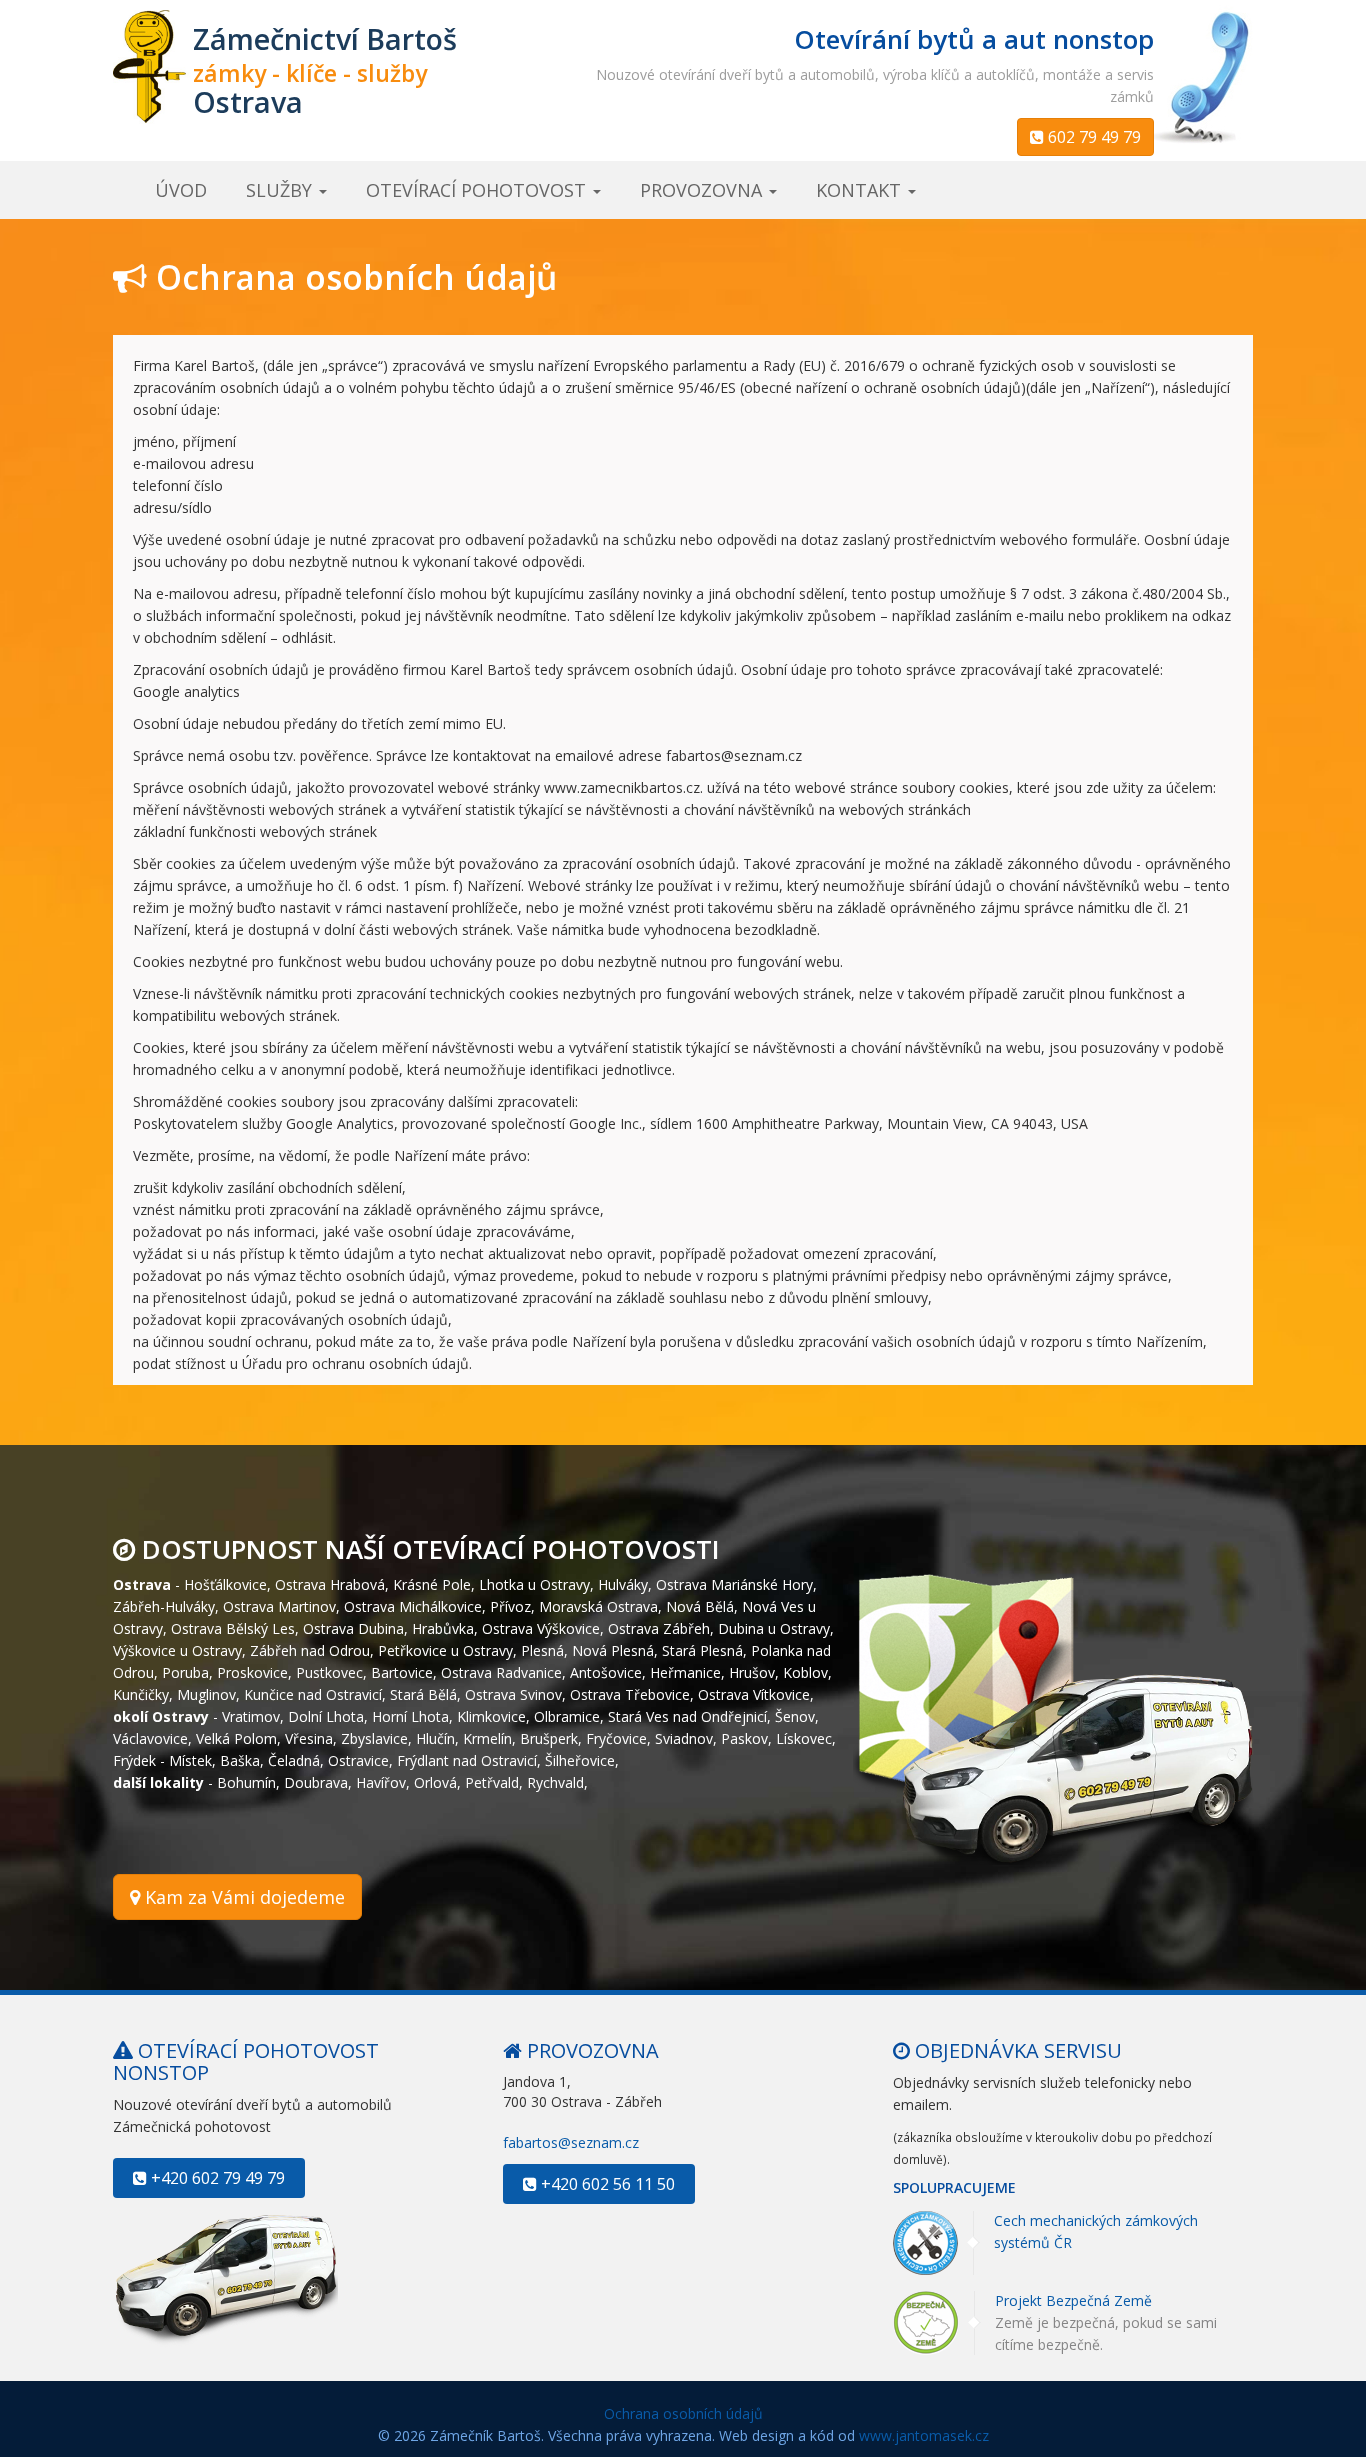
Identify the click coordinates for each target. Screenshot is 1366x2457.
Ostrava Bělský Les (233, 1627)
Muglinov (206, 1693)
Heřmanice (685, 1671)
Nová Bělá (700, 1605)
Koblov (805, 1671)
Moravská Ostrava (598, 1605)
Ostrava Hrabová (330, 1583)
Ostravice (358, 1759)
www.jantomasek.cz (924, 2435)
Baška (240, 1759)
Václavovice (150, 1737)
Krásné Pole (432, 1583)
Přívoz (510, 1605)
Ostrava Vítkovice (754, 1693)
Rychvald (555, 1781)
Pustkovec (329, 1671)
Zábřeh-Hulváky (164, 1605)
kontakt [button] (861, 190)
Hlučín (435, 1737)
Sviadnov (684, 1737)
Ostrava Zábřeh (659, 1627)
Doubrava (316, 1781)
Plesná (542, 1649)
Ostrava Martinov (279, 1605)
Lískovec (804, 1737)
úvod (181, 190)
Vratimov (251, 1715)
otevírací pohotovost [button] (478, 190)
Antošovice (606, 1671)
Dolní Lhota (326, 1715)
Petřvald (492, 1781)
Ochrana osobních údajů (683, 2413)
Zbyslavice (374, 1737)
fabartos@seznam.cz (571, 2142)
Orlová (435, 1781)
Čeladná (294, 1759)
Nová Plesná (613, 1649)
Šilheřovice (580, 1759)
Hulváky (623, 1583)
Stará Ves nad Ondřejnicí (687, 1715)
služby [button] (281, 190)
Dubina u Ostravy (774, 1627)
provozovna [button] (703, 190)
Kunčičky (141, 1693)
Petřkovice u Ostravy (445, 1649)
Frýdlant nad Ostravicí (467, 1759)
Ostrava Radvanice (501, 1671)
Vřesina (309, 1737)
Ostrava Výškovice (541, 1627)
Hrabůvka (443, 1627)
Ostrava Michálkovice (413, 1605)
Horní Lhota (410, 1715)
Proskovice (252, 1671)
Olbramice (567, 1715)
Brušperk (549, 1737)
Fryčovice (616, 1737)
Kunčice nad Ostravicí (313, 1693)
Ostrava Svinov (513, 1693)
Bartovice (402, 1671)
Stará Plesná (702, 1649)
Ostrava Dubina (353, 1627)
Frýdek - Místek (162, 1759)
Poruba (185, 1671)
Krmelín (487, 1737)
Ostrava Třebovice (630, 1693)
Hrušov (752, 1671)
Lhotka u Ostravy (534, 1583)
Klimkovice (491, 1715)
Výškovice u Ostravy (177, 1649)
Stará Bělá (423, 1693)
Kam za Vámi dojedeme (242, 1897)
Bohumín (246, 1781)
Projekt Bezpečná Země (1073, 2301)
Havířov (381, 1781)
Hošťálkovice (225, 1583)
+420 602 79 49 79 (216, 2178)
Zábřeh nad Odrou (310, 1649)
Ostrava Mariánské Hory (734, 1583)
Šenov (795, 1715)
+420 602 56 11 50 (606, 2184)
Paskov (744, 1737)
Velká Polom (236, 1737)
